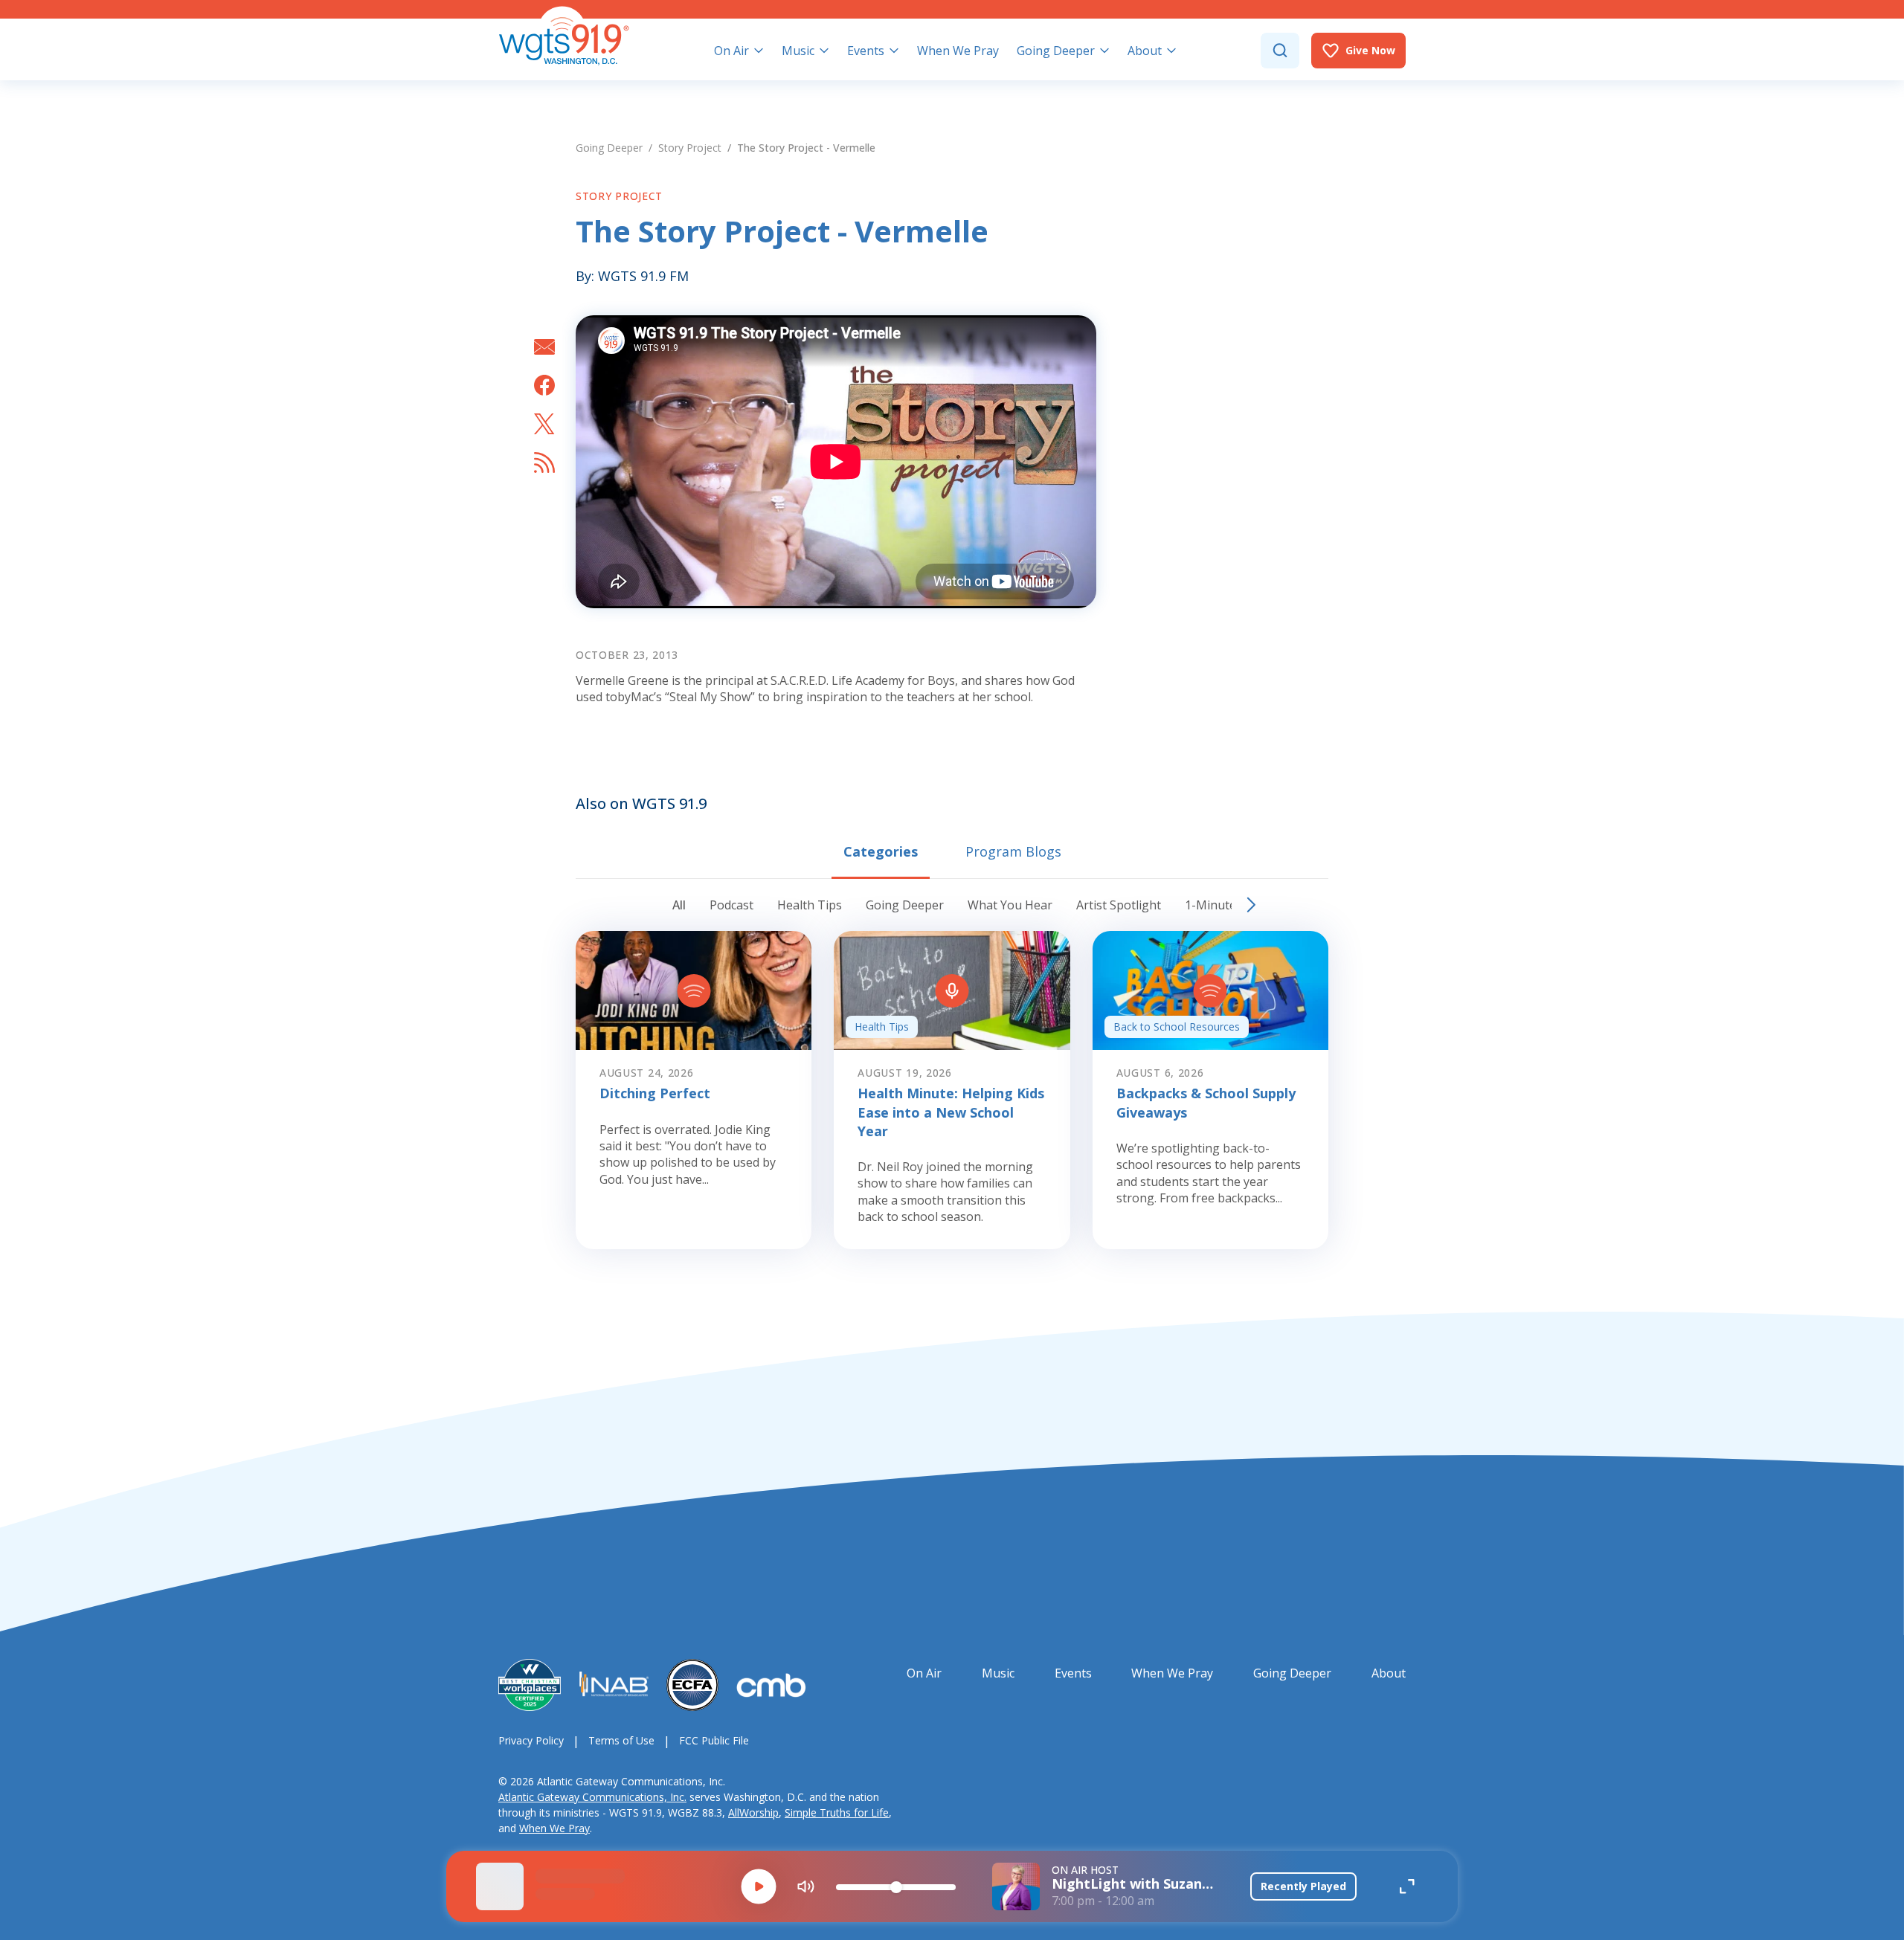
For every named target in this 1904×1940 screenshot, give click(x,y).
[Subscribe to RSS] (544, 463)
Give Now (1370, 50)
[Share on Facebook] (544, 385)
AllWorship (753, 1812)
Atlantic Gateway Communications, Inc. (592, 1797)
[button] (759, 1886)
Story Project (690, 148)
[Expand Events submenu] (894, 51)
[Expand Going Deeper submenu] (1104, 51)
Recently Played (1303, 1886)
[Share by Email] (544, 347)
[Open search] (1280, 51)
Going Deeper (609, 148)
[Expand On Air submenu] (759, 51)
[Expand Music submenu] (824, 51)
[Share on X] (544, 424)
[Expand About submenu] (1171, 51)
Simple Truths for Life (837, 1812)
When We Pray (554, 1828)
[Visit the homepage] (564, 36)
